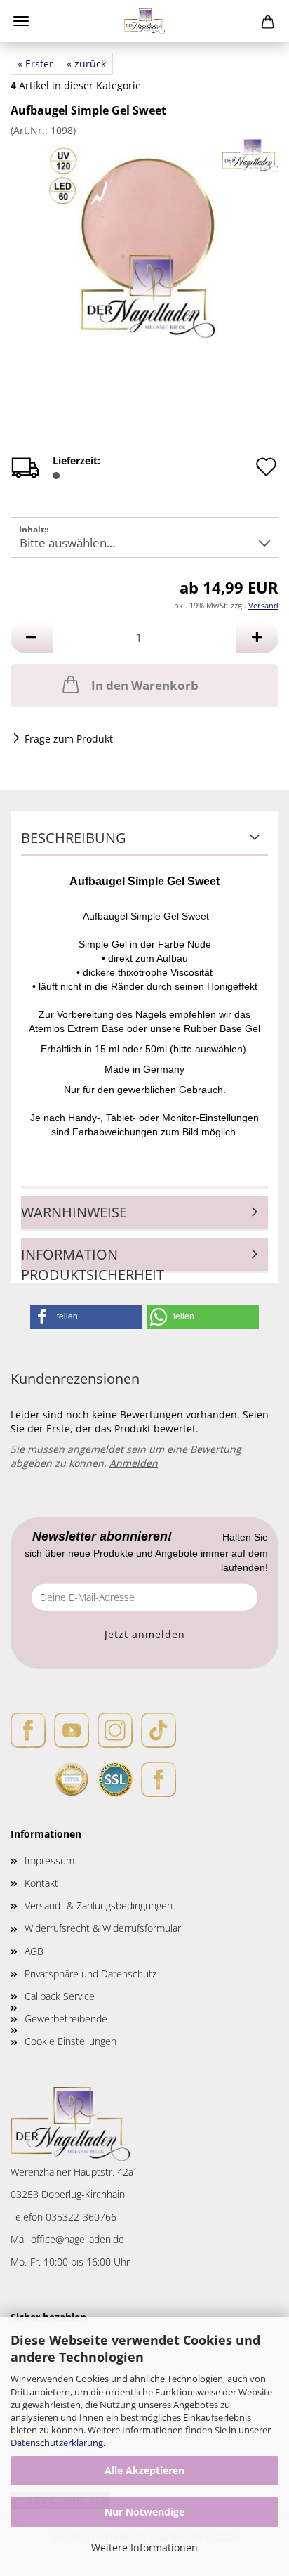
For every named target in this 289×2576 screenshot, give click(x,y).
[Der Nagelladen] (145, 21)
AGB (34, 1951)
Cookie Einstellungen (70, 2041)
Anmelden (134, 1463)
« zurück (86, 64)
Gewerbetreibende (66, 2019)
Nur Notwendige (144, 2512)
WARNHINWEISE (74, 1212)
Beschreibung (74, 838)
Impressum (49, 1861)
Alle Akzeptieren (144, 2470)
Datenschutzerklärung (57, 2443)
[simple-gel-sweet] (144, 242)
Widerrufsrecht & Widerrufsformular (103, 1928)
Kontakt (41, 1883)
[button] (32, 638)
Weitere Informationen (144, 2548)
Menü (21, 21)
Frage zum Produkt (69, 739)
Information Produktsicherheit (93, 1259)
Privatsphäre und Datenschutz (90, 1974)
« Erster (35, 64)
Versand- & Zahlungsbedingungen (99, 1905)
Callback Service (60, 1996)
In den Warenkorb (145, 685)
